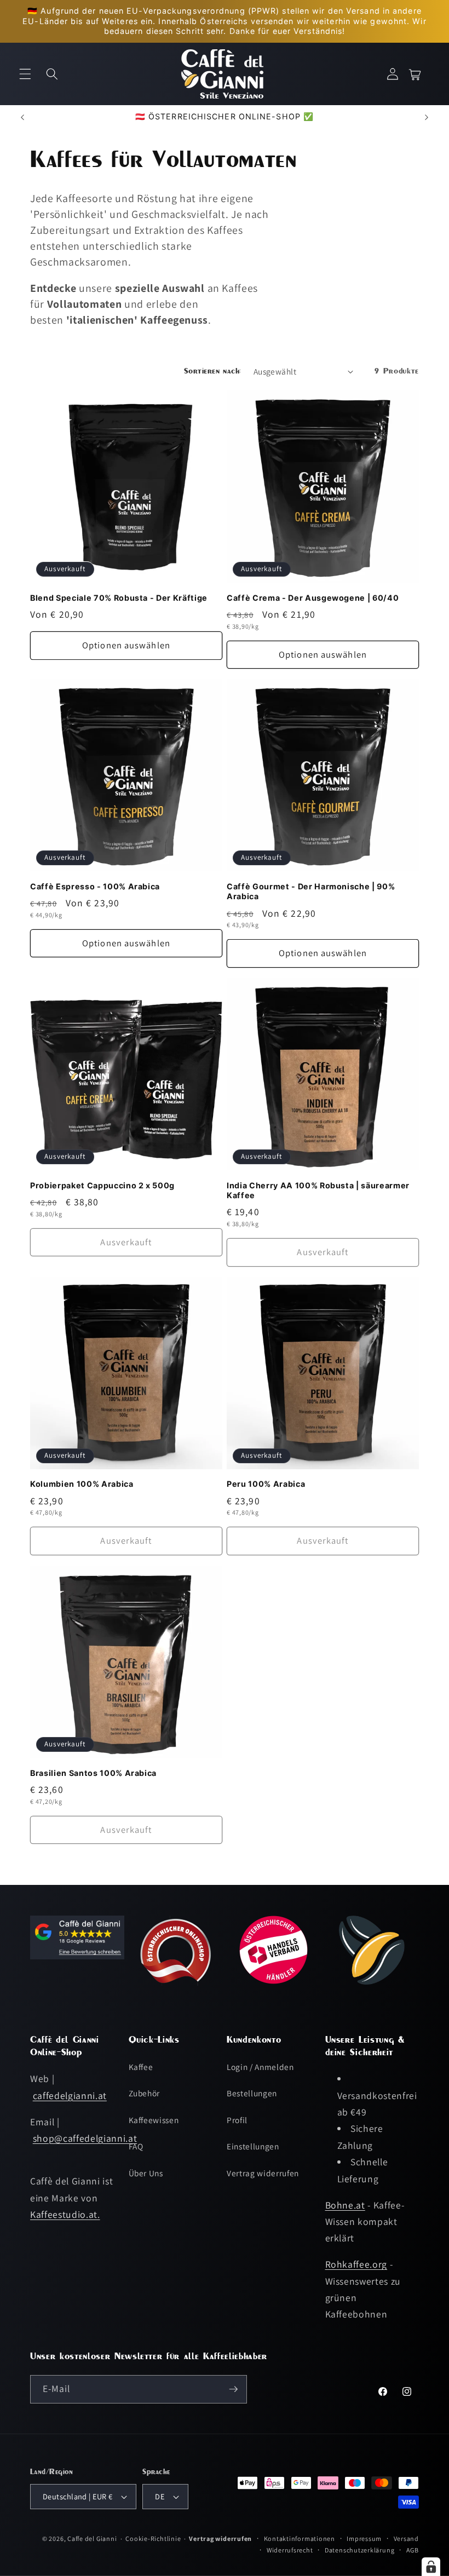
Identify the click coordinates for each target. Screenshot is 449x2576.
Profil (237, 2120)
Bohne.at (345, 2205)
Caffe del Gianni (92, 2538)
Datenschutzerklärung (359, 2550)
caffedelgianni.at (70, 2095)
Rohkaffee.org (356, 2264)
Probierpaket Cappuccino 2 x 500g (102, 1185)
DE (160, 2496)
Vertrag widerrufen (263, 2173)
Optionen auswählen (126, 645)
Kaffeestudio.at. (65, 2214)
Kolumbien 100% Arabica (82, 1484)
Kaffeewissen (154, 2120)
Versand (406, 2538)
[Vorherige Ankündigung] (22, 117)
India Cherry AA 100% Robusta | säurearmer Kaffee (318, 1191)
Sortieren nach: (213, 371)
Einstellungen (253, 2146)
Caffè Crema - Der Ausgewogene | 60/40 (313, 598)
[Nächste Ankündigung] (427, 117)
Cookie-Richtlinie (153, 2538)
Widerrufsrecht (290, 2550)
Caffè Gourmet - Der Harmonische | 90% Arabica (311, 892)
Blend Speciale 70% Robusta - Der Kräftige (119, 598)
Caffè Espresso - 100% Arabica (95, 886)
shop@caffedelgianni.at (85, 2138)
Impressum (364, 2538)
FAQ (136, 2146)
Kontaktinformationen (300, 2538)
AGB (413, 2550)
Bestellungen (252, 2093)
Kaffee (141, 2067)
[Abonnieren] (233, 2389)
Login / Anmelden (260, 2067)
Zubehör (145, 2093)
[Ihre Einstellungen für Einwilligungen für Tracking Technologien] (431, 2567)
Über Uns (146, 2173)
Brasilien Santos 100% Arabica (93, 1773)
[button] (25, 74)
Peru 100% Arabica (266, 1484)
